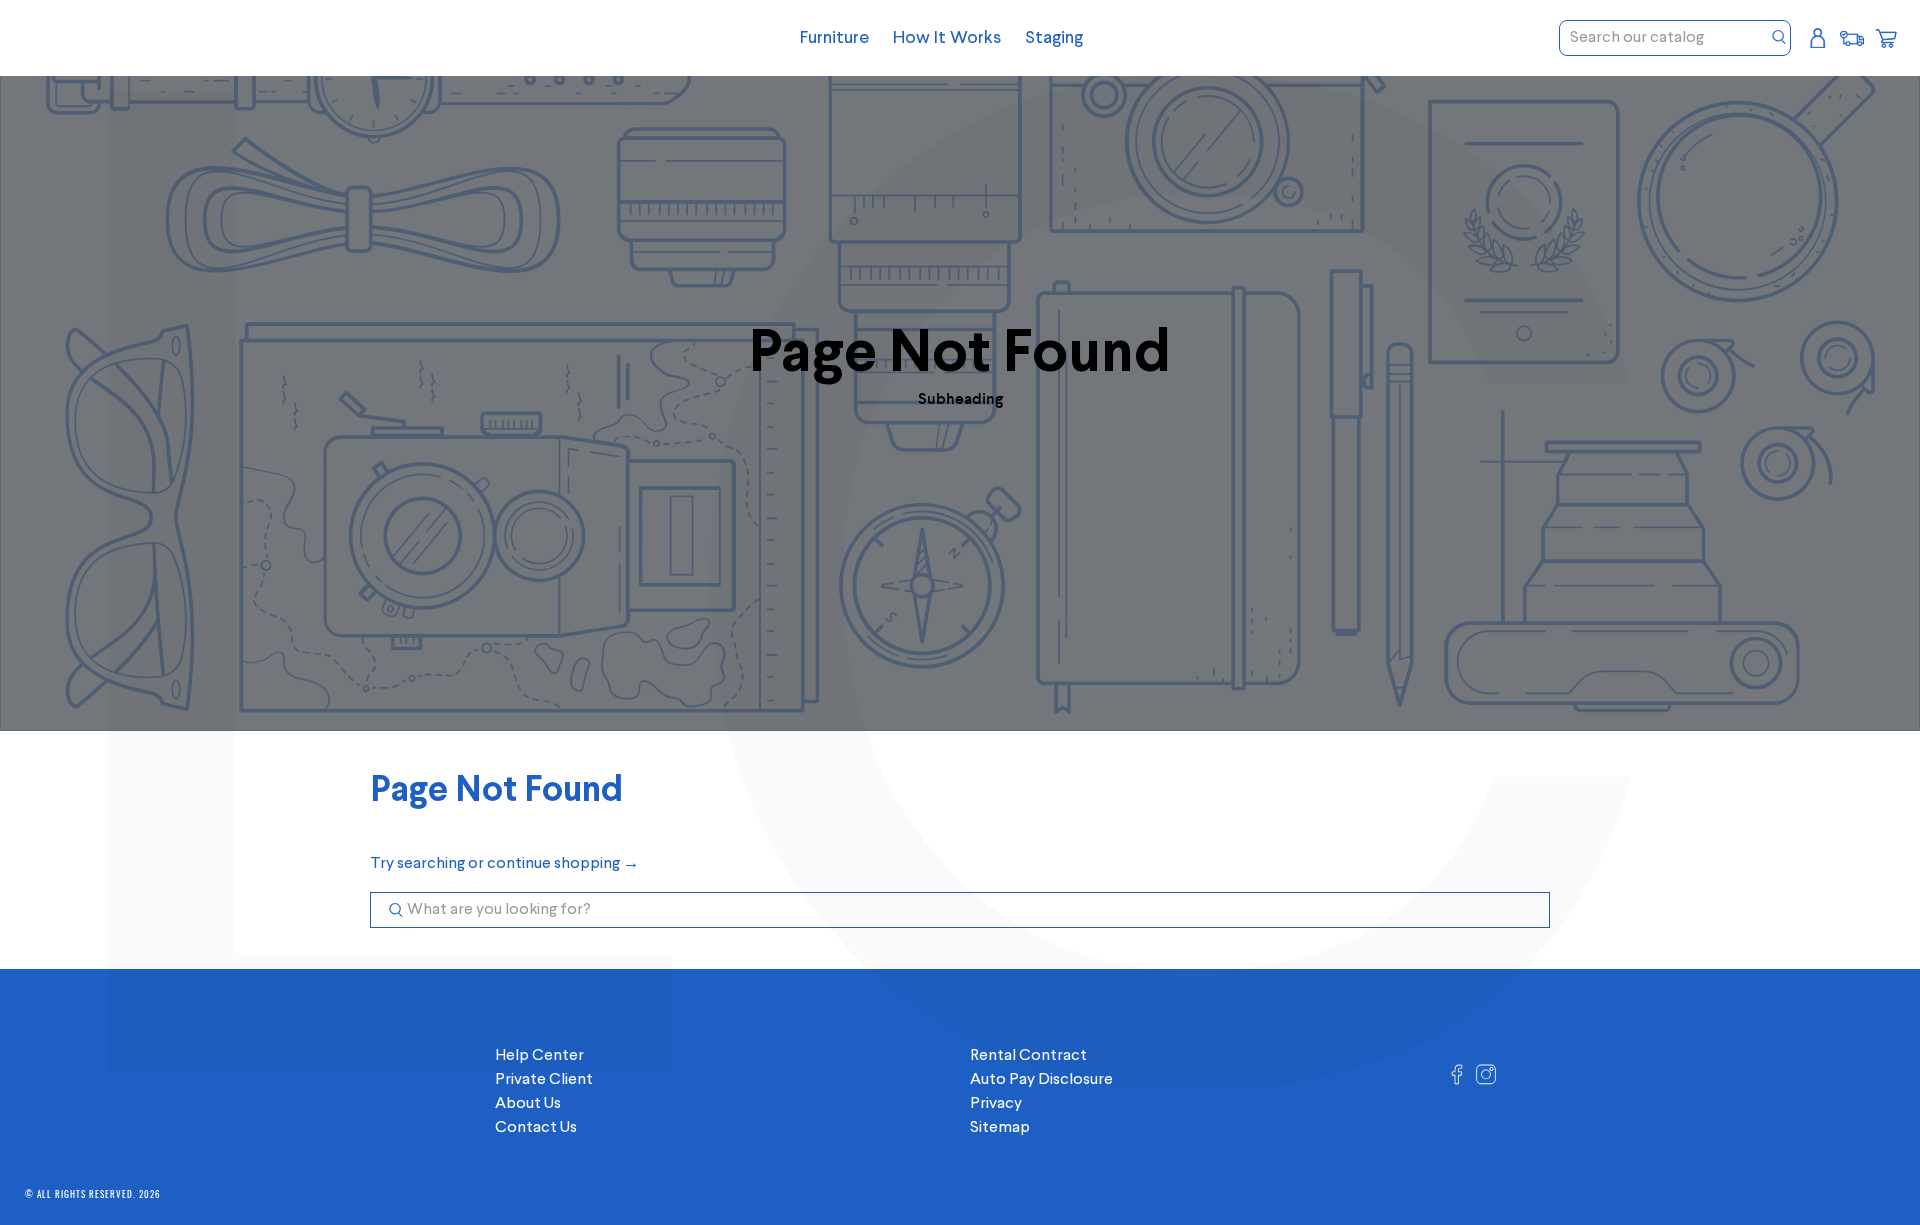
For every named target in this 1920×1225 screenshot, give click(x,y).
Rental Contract (1028, 1056)
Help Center (539, 1056)
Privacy (996, 1104)
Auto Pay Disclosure (1041, 1080)
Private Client (544, 1080)
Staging (1054, 38)
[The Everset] (172, 38)
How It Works (947, 38)
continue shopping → (563, 864)
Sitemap (1000, 1128)
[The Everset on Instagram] (1486, 1081)
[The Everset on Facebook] (1457, 1081)
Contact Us (536, 1128)
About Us (528, 1104)
